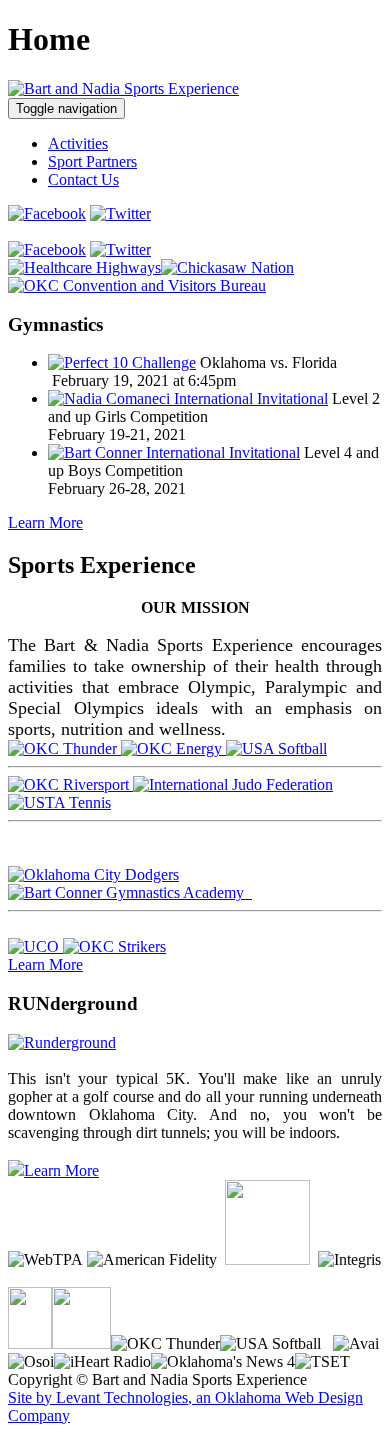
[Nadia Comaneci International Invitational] (188, 398)
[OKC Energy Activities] (173, 748)
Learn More (45, 522)
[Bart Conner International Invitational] (174, 452)
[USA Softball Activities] (276, 748)
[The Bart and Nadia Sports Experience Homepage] (123, 88)
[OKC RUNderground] (62, 1042)
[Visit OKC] (137, 285)
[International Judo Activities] (233, 784)
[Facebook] (47, 213)
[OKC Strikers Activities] (114, 946)
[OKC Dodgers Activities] (93, 874)
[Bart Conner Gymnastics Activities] (128, 892)
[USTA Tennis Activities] (59, 802)
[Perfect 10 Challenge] (122, 362)
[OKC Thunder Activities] (64, 748)
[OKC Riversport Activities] (70, 784)
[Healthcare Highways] (84, 267)
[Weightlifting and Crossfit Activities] (250, 892)
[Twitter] (120, 213)
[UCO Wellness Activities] (35, 946)
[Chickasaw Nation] (227, 267)
